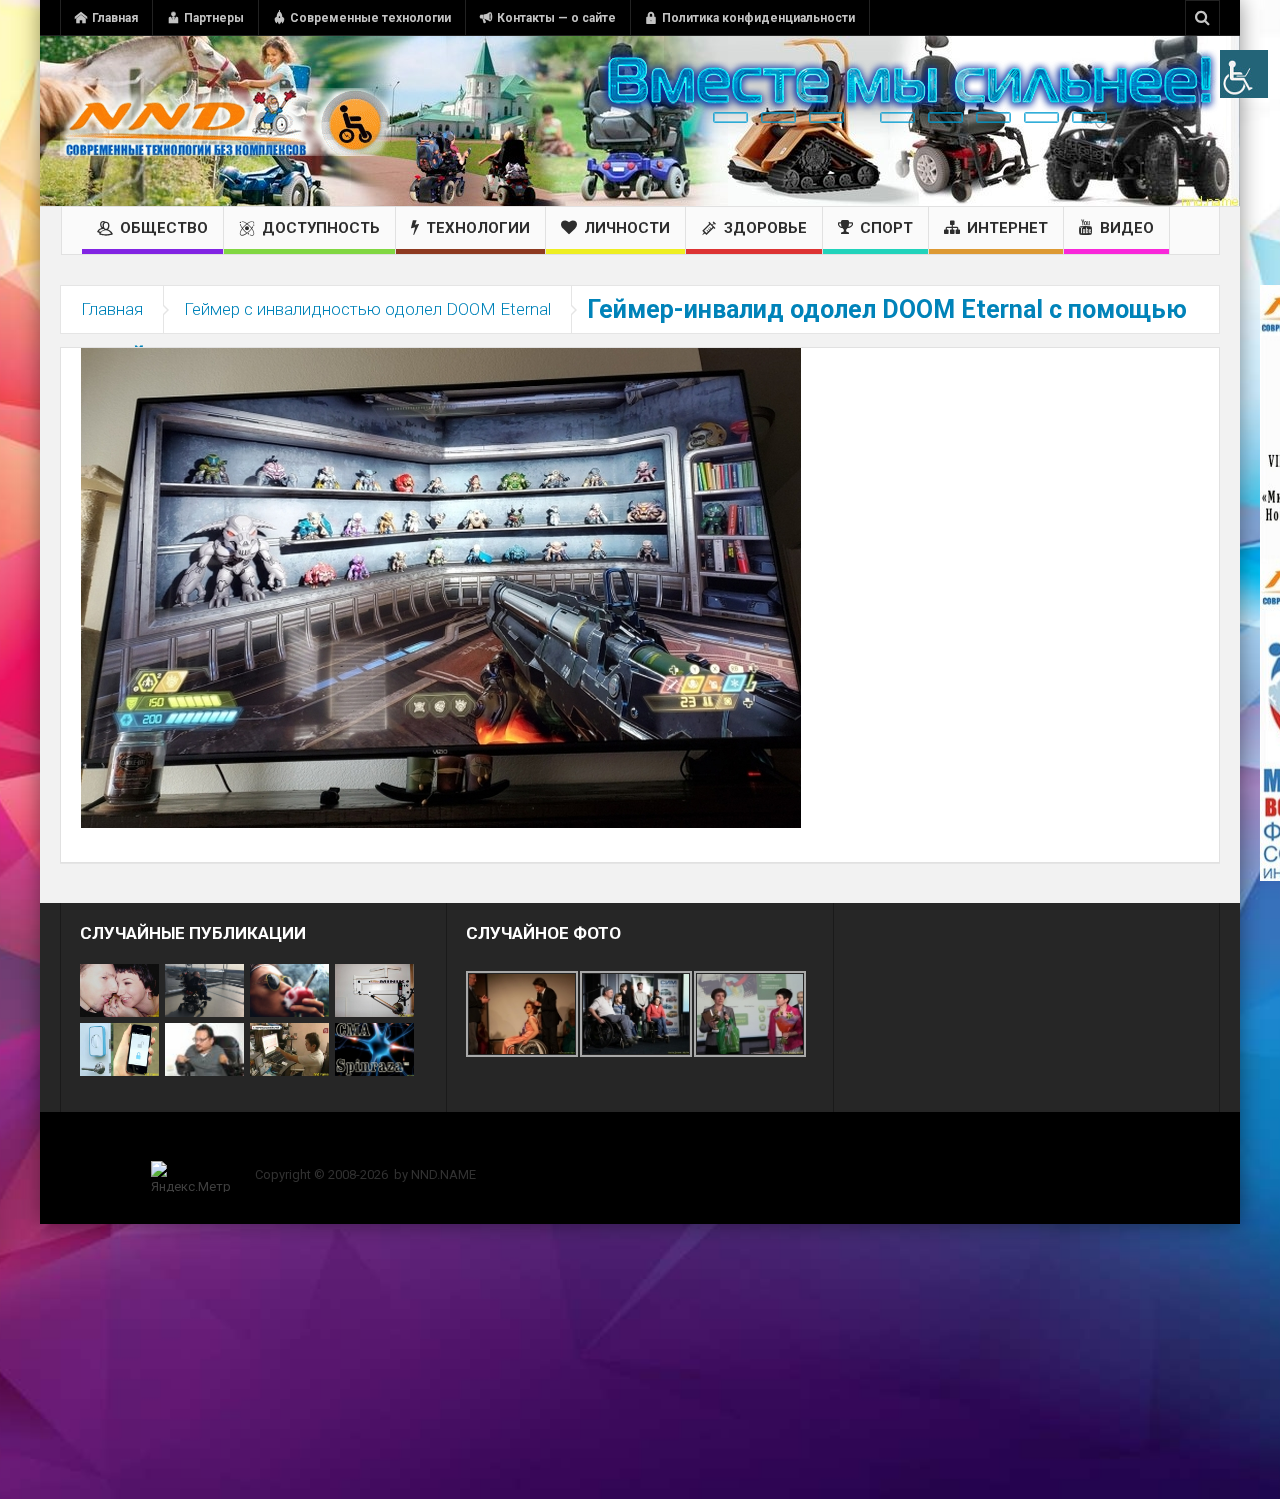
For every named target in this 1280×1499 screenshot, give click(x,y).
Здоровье (765, 228)
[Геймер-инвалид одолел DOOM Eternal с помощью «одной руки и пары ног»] (441, 587)
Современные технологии (370, 18)
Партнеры (214, 18)
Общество (164, 228)
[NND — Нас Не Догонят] (225, 121)
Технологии (478, 228)
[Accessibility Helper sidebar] (1244, 74)
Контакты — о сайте (556, 18)
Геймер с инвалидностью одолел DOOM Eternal (367, 309)
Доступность (321, 228)
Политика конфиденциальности (758, 18)
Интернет (1007, 228)
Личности (627, 228)
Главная (115, 18)
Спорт (886, 228)
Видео (1127, 228)
